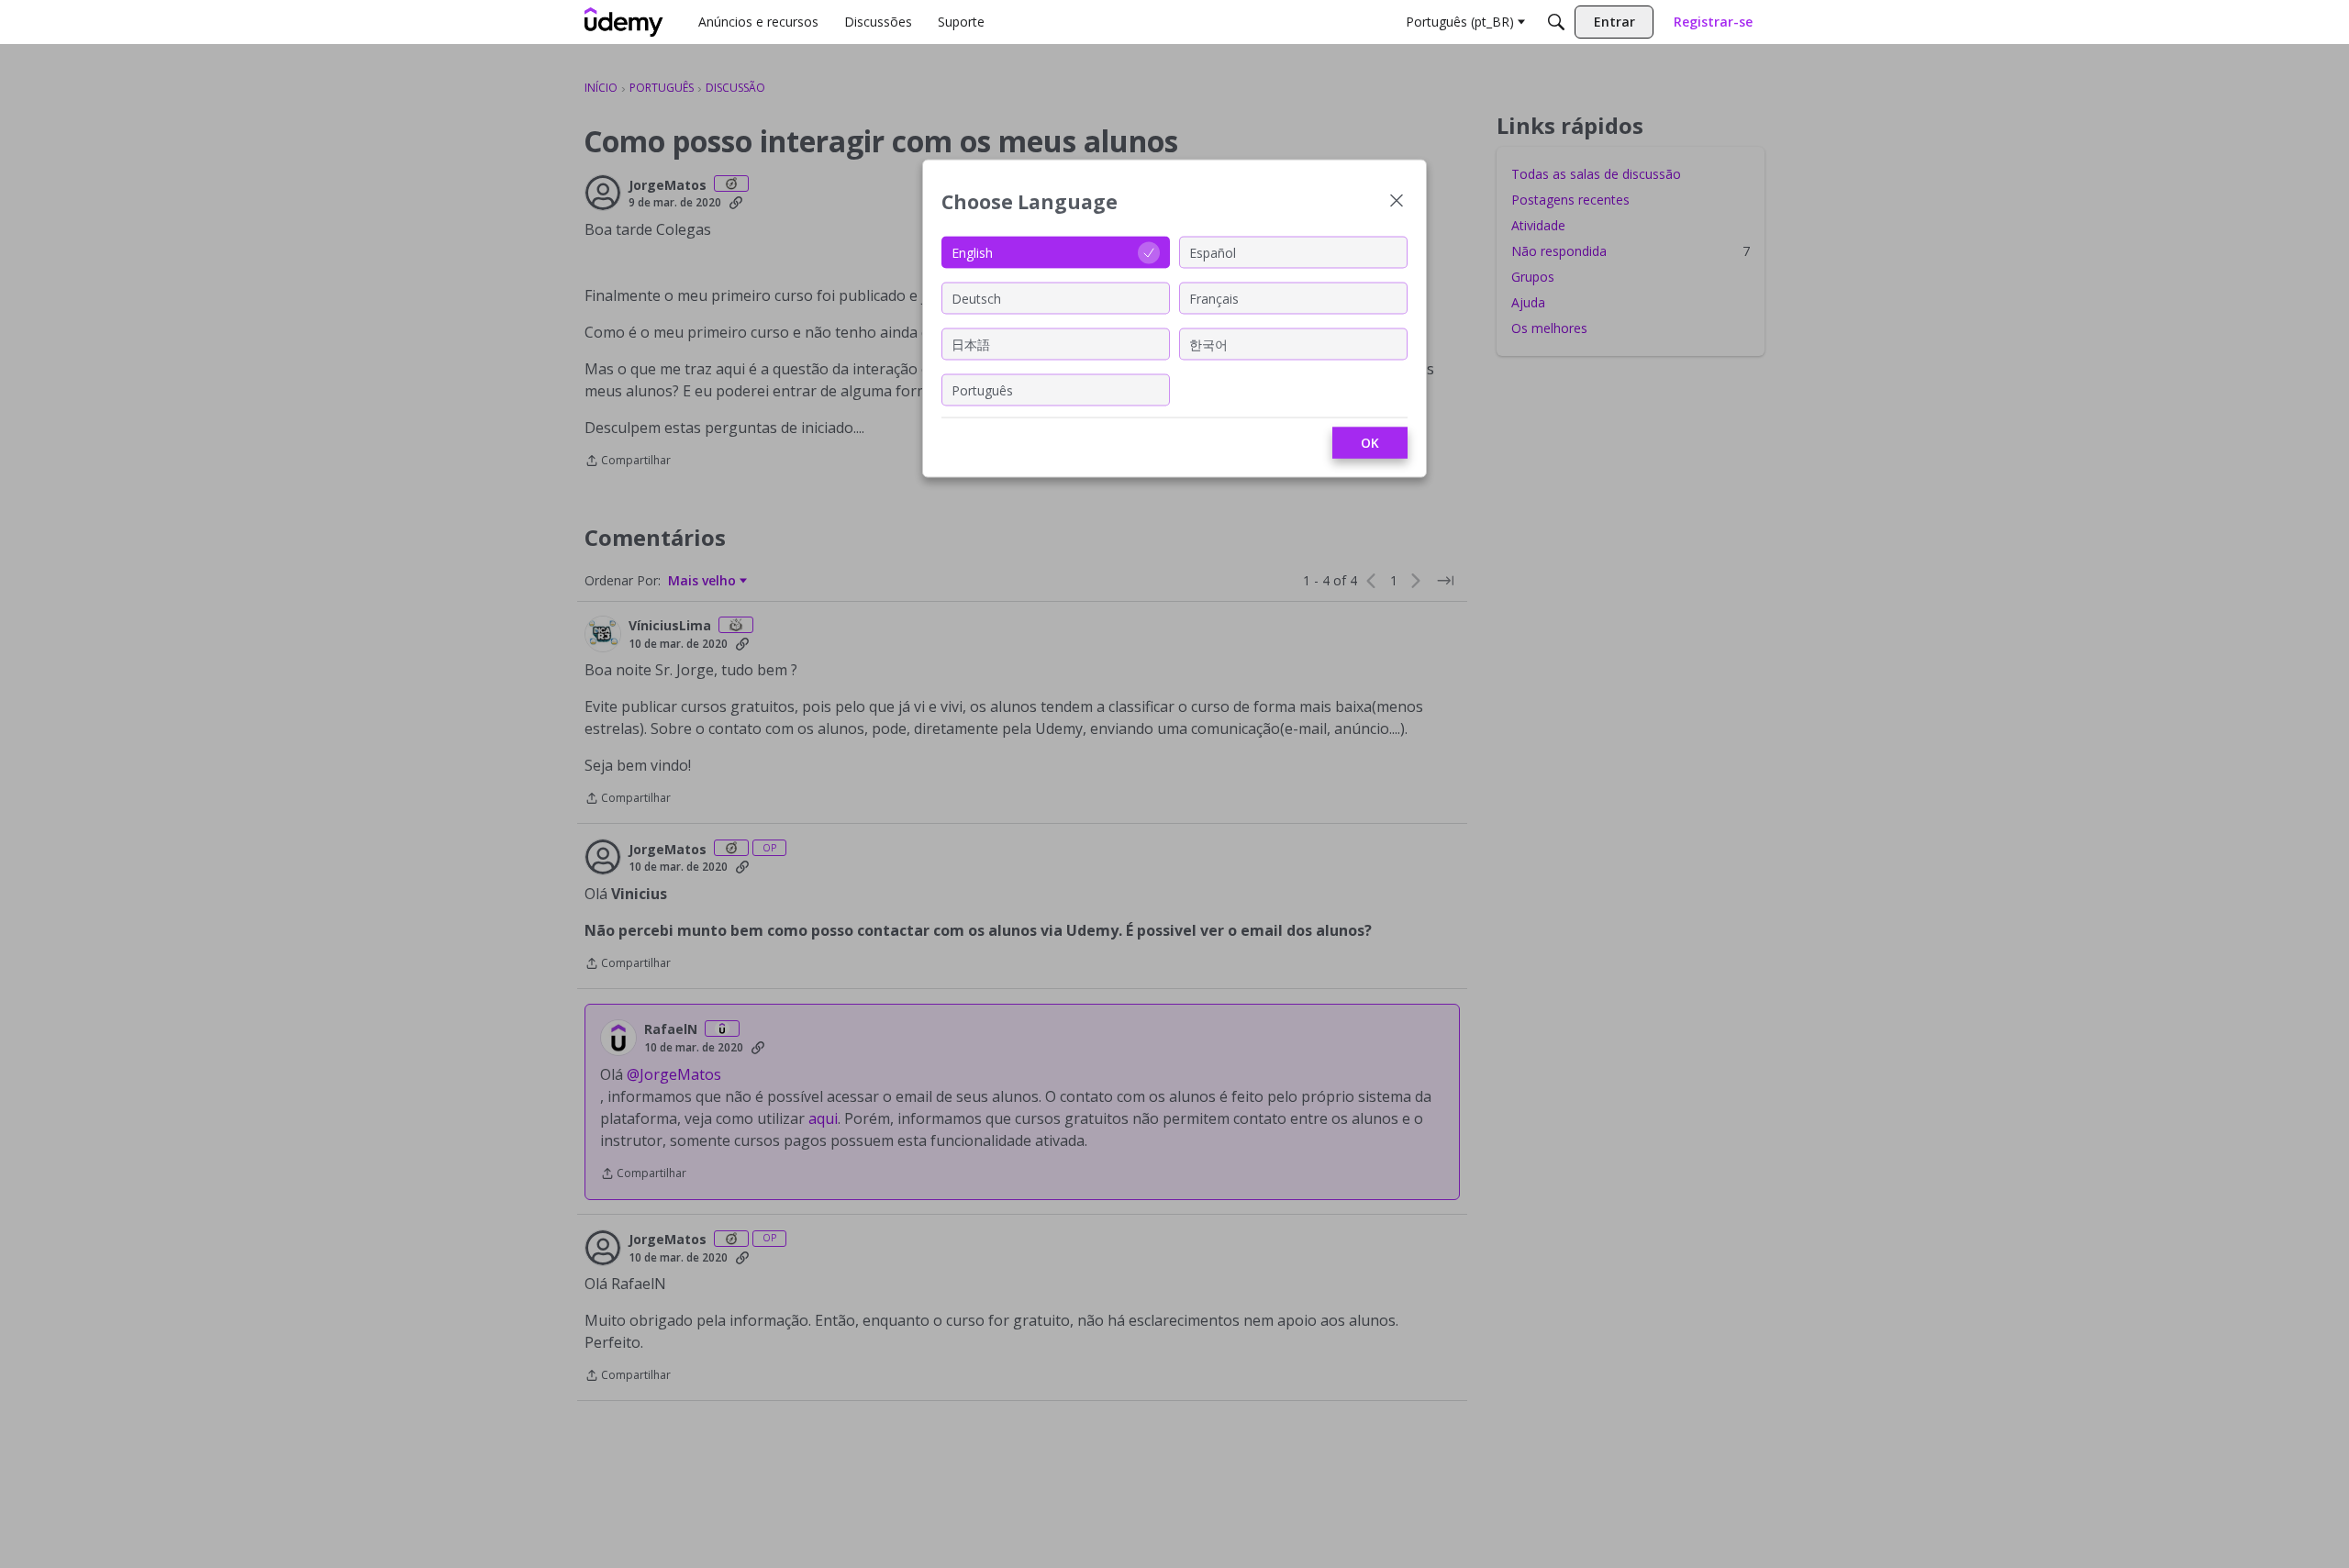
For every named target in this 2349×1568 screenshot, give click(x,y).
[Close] (1397, 202)
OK (1370, 443)
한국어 (1208, 344)
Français (1214, 298)
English (972, 252)
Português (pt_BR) (1460, 22)
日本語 (971, 344)
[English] (624, 22)
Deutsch (976, 298)
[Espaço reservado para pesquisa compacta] (1556, 22)
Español (1213, 252)
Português (982, 389)
